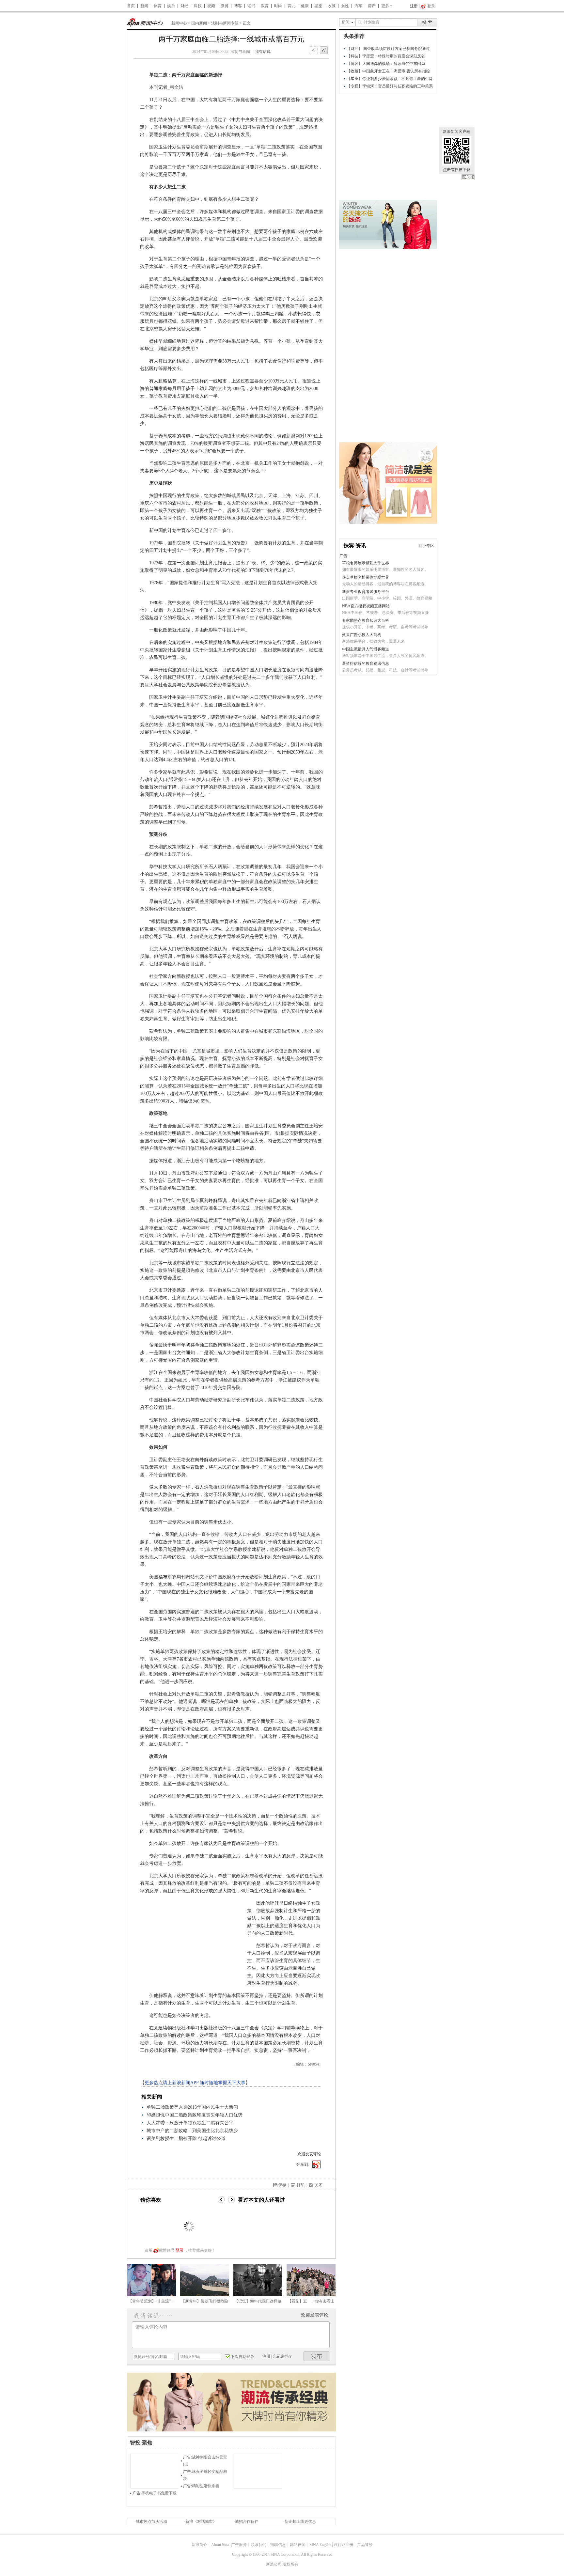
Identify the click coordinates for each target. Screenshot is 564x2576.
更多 (385, 6)
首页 (131, 6)
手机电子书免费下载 (159, 2493)
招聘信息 (278, 2545)
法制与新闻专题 (225, 23)
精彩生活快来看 (206, 2486)
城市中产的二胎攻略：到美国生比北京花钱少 (192, 2131)
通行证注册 (343, 2545)
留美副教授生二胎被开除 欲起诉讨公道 (186, 2139)
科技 (198, 6)
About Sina (220, 2545)
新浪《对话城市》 (201, 2521)
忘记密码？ (283, 2356)
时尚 (278, 6)
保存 (282, 2185)
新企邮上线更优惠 (300, 2521)
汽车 (358, 6)
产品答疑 (365, 2545)
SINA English (320, 2545)
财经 (184, 6)
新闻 (144, 6)
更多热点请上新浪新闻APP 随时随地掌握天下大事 (195, 2083)
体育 (158, 6)
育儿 (291, 6)
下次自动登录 (243, 2357)
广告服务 (239, 2545)
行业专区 (426, 546)
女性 (345, 6)
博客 (238, 6)
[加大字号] (324, 51)
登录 (180, 2250)
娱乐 (171, 6)
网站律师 (298, 2545)
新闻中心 (179, 23)
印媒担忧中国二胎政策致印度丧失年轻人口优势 (195, 2115)
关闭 (468, 177)
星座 (318, 6)
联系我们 (258, 2545)
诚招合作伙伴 (247, 2521)
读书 (251, 6)
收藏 (332, 6)
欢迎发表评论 (309, 2154)
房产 (372, 6)
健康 (305, 6)
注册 (414, 6)
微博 (225, 6)
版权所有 (290, 2564)
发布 (317, 2356)
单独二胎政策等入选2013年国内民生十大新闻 (192, 2107)
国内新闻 (199, 23)
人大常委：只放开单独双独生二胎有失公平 (190, 2123)
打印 (301, 2185)
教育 (265, 6)
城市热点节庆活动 (151, 2521)
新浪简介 (199, 2545)
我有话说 (263, 52)
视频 (211, 6)
